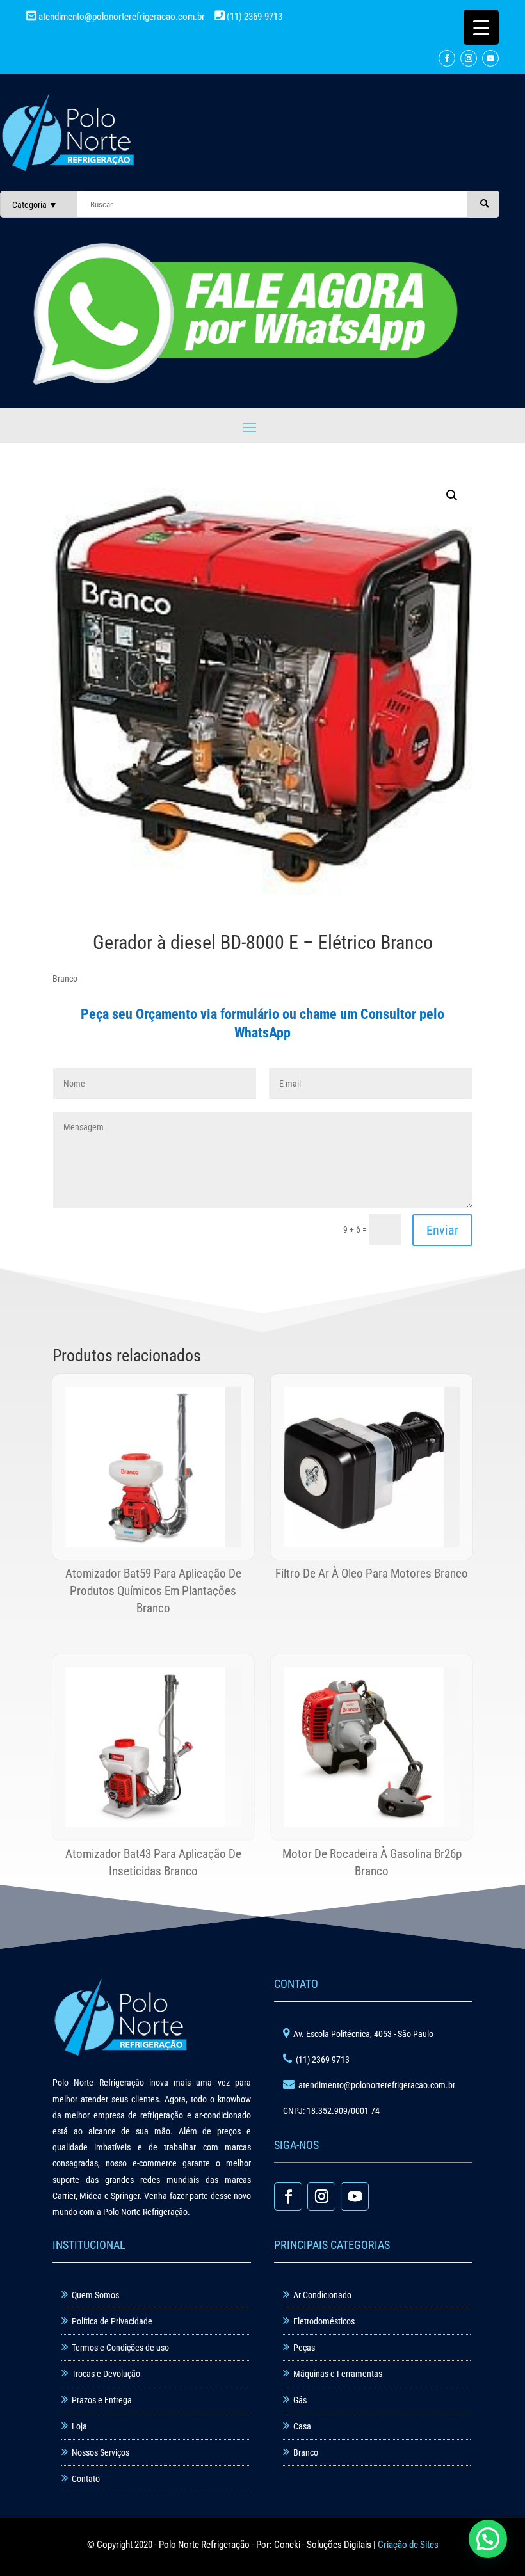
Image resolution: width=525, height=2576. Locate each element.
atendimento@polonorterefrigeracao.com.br (122, 17)
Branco (306, 2452)
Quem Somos (95, 2295)
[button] (452, 495)
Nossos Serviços (101, 2452)
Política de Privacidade (112, 2321)
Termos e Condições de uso (120, 2348)
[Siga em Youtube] (490, 58)
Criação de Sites (408, 2545)
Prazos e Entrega (102, 2400)
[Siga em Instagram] (469, 58)
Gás (300, 2400)
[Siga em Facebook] (447, 58)
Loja (79, 2426)
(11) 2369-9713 (254, 17)
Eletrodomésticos (324, 2321)
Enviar (442, 1230)
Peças (304, 2348)
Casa (302, 2426)
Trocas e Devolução (106, 2374)
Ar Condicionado (322, 2295)
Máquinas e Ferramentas (338, 2374)
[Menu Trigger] (481, 27)
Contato (86, 2479)
